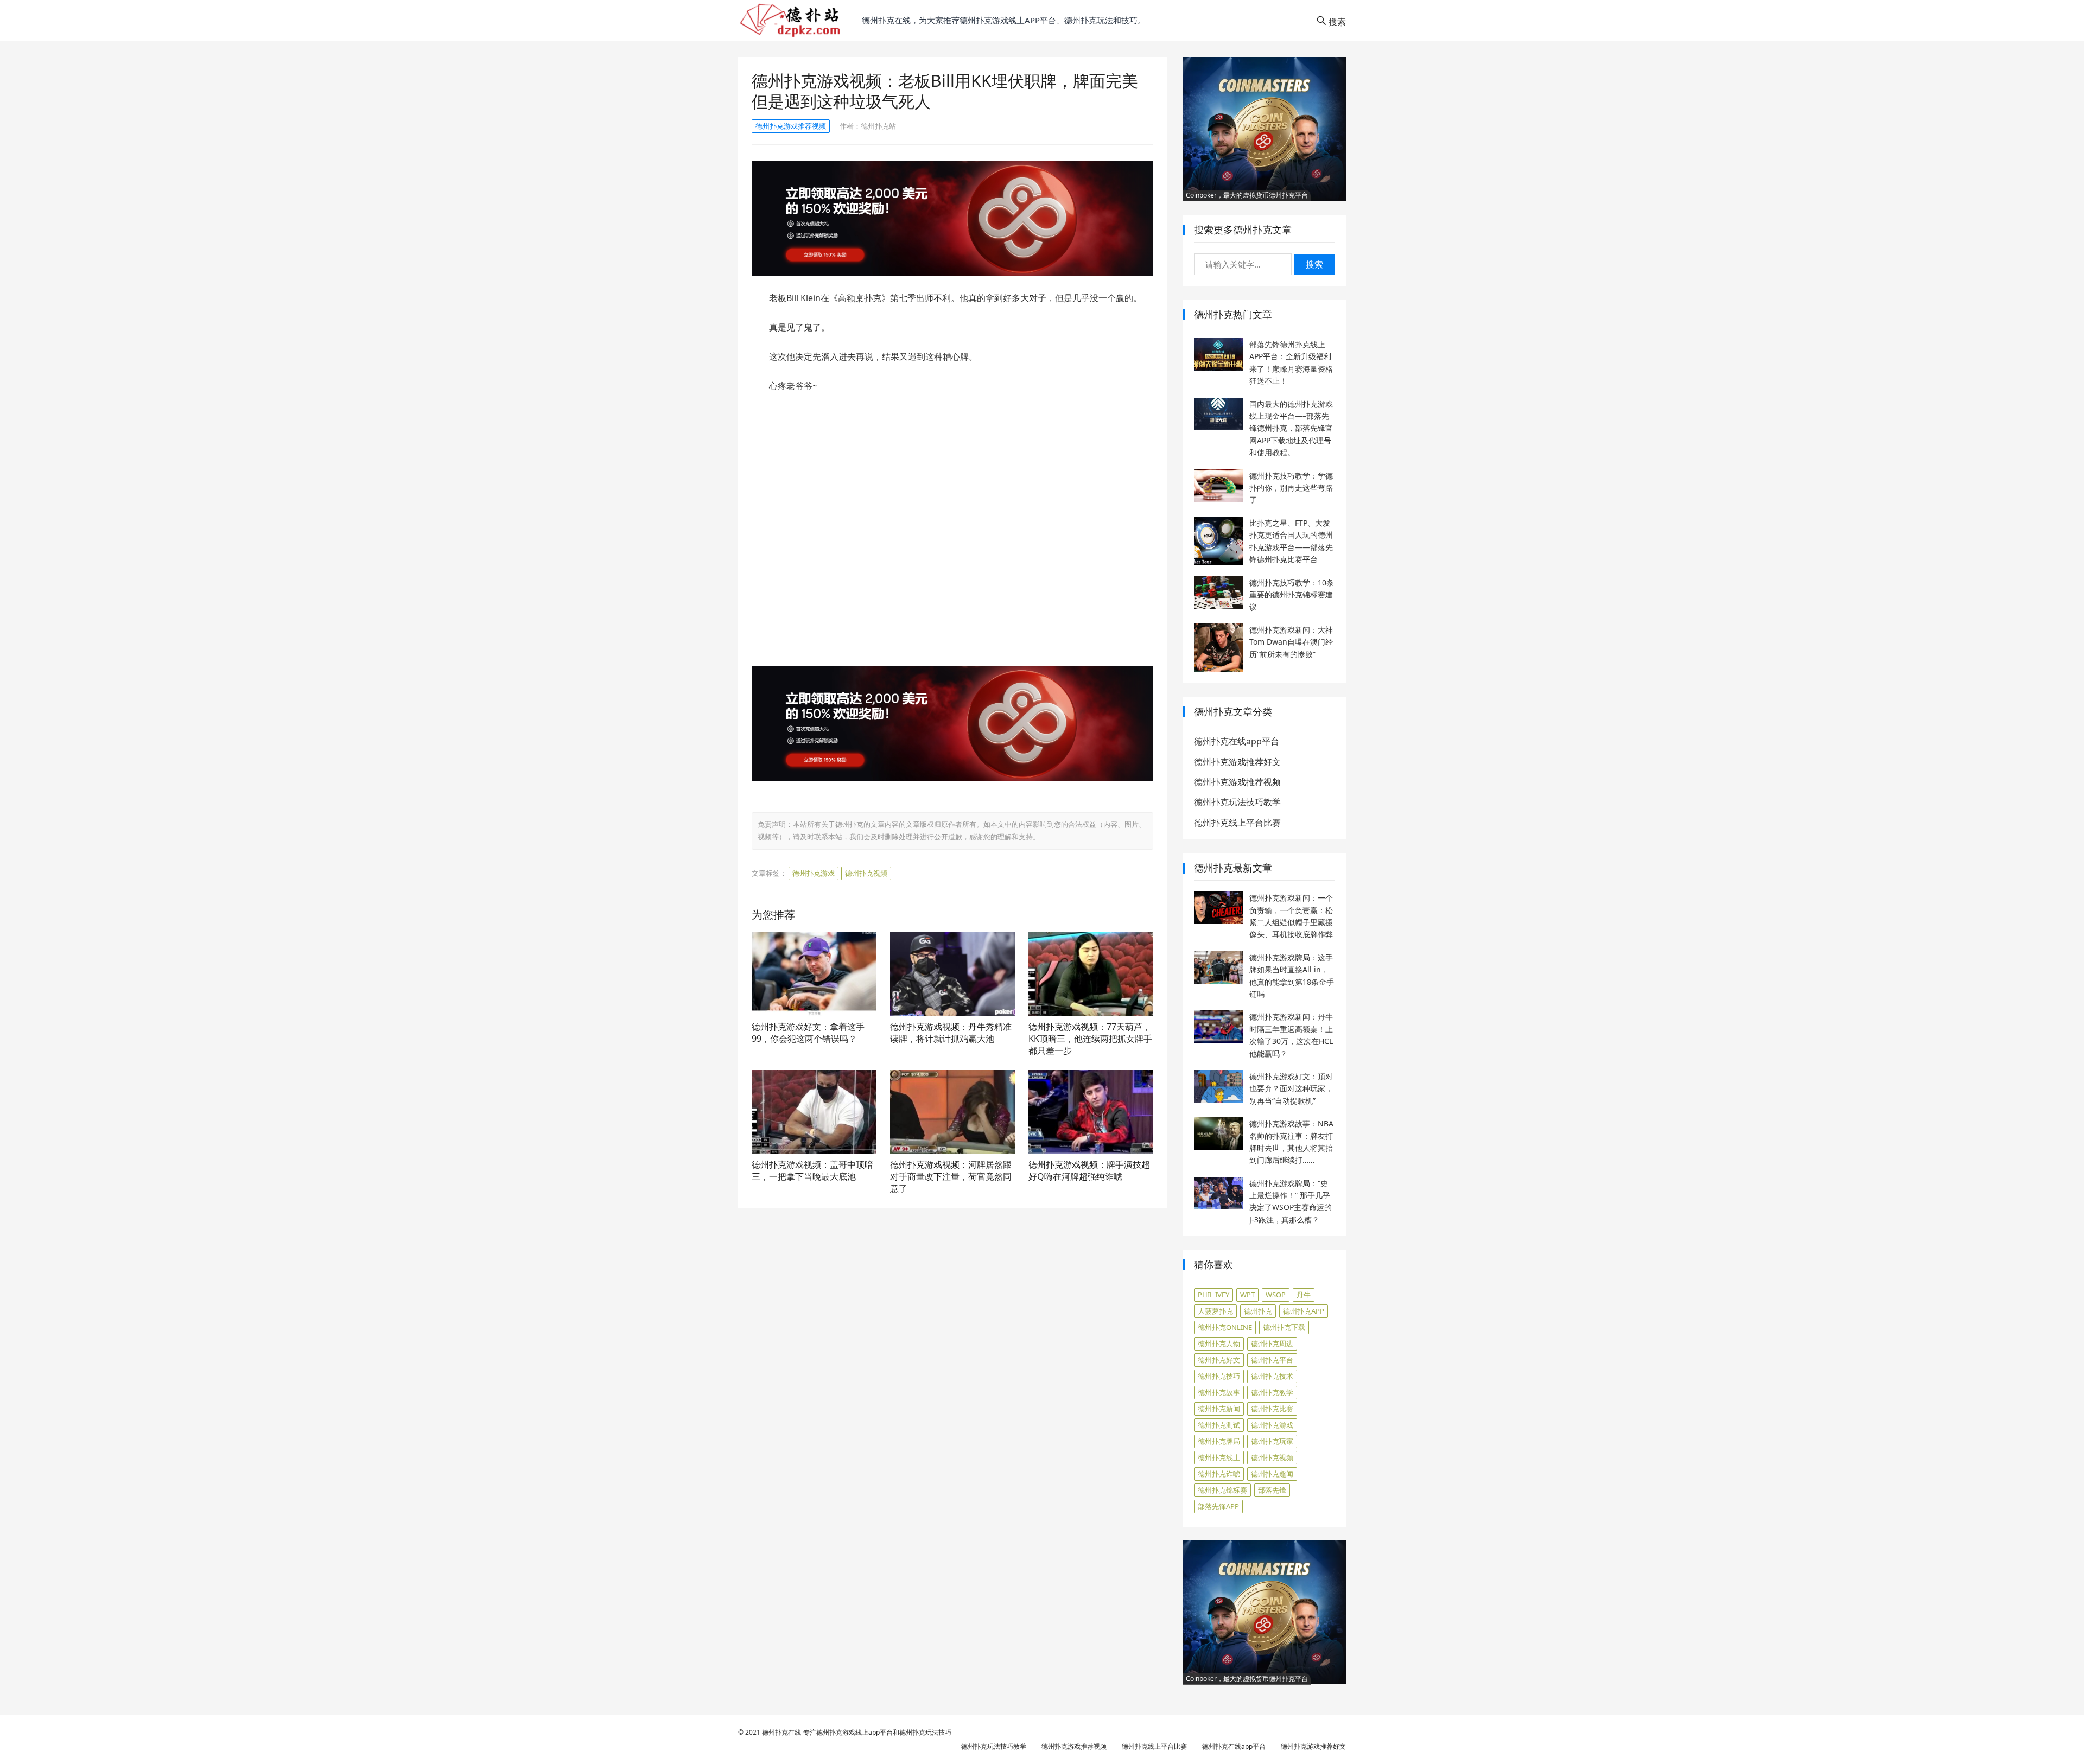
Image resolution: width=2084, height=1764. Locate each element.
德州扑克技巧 (1219, 1376)
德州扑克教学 (1272, 1392)
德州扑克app (1304, 1311)
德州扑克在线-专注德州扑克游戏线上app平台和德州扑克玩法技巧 (857, 1732)
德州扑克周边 (1272, 1343)
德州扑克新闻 (1219, 1409)
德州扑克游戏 (814, 873)
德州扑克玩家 (1272, 1441)
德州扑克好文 (1219, 1360)
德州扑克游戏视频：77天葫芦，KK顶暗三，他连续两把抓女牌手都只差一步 (1090, 1038)
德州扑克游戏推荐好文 (1237, 762)
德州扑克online (1225, 1327)
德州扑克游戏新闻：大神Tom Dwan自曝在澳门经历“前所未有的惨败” (1291, 642)
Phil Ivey (1213, 1295)
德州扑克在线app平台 (1237, 741)
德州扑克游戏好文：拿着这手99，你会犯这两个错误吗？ (808, 1033)
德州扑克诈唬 (1219, 1474)
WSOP (1276, 1295)
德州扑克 (1258, 1311)
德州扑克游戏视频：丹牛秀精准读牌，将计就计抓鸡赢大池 (951, 1033)
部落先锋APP (1218, 1506)
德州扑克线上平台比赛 (1237, 823)
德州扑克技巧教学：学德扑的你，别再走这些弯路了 (1291, 488)
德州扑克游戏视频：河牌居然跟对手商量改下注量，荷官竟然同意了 (951, 1176)
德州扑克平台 (1272, 1360)
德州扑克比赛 (1272, 1409)
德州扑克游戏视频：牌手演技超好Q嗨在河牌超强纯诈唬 (1089, 1170)
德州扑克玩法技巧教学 (1237, 802)
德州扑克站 (878, 126)
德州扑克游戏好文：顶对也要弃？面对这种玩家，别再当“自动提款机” (1291, 1088)
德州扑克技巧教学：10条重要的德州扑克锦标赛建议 (1292, 595)
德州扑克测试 (1219, 1425)
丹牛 (1304, 1295)
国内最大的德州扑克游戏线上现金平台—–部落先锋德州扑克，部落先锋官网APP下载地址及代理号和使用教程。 (1291, 428)
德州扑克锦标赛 (1222, 1490)
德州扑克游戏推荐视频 (791, 126)
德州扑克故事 (1219, 1392)
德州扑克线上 (1219, 1457)
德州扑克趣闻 (1272, 1474)
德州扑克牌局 (1219, 1441)
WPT (1247, 1295)
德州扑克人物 (1219, 1343)
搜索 (1314, 264)
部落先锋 (1272, 1490)
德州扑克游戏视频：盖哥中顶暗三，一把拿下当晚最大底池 (812, 1170)
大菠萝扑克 (1215, 1311)
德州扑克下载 (1284, 1327)
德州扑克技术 (1272, 1376)
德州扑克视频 (866, 873)
